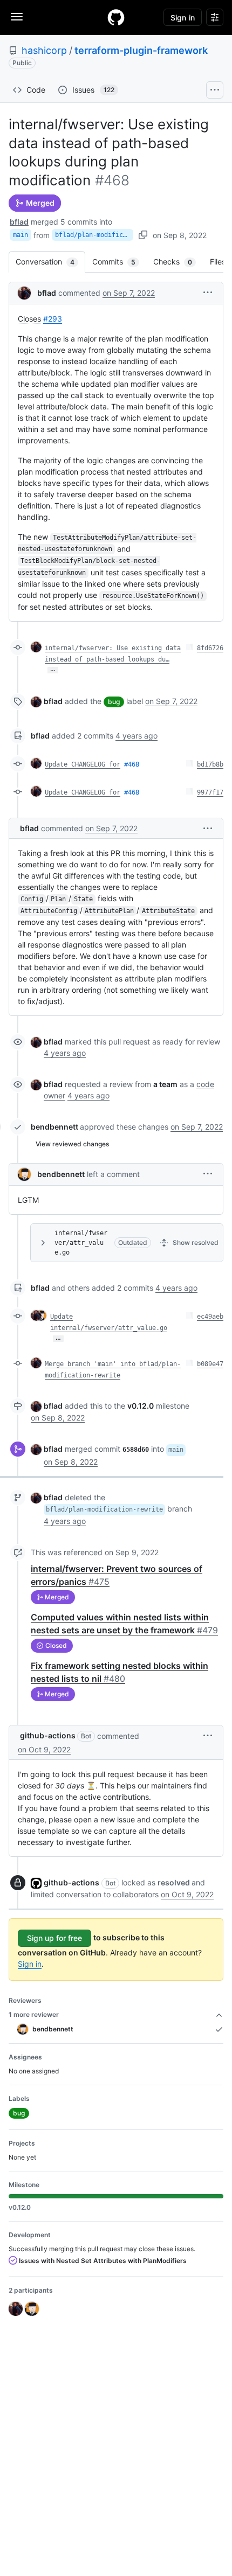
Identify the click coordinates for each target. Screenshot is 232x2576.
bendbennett (54, 1127)
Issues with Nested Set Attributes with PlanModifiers (102, 2261)
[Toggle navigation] (17, 17)
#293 (53, 319)
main (21, 235)
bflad (19, 222)
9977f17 (210, 792)
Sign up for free (54, 1938)
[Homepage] (116, 17)
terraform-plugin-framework (141, 50)
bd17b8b (210, 764)
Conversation (50, 262)
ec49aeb (210, 1317)
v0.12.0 (141, 1406)
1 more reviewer (34, 2014)
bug (114, 702)
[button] (208, 292)
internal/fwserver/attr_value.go (81, 1243)
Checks (178, 262)
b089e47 (210, 1364)
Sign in (30, 1964)
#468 (132, 764)
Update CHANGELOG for (83, 764)
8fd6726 (210, 648)
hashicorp (44, 50)
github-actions (48, 1735)
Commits (119, 262)
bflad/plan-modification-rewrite (94, 235)
